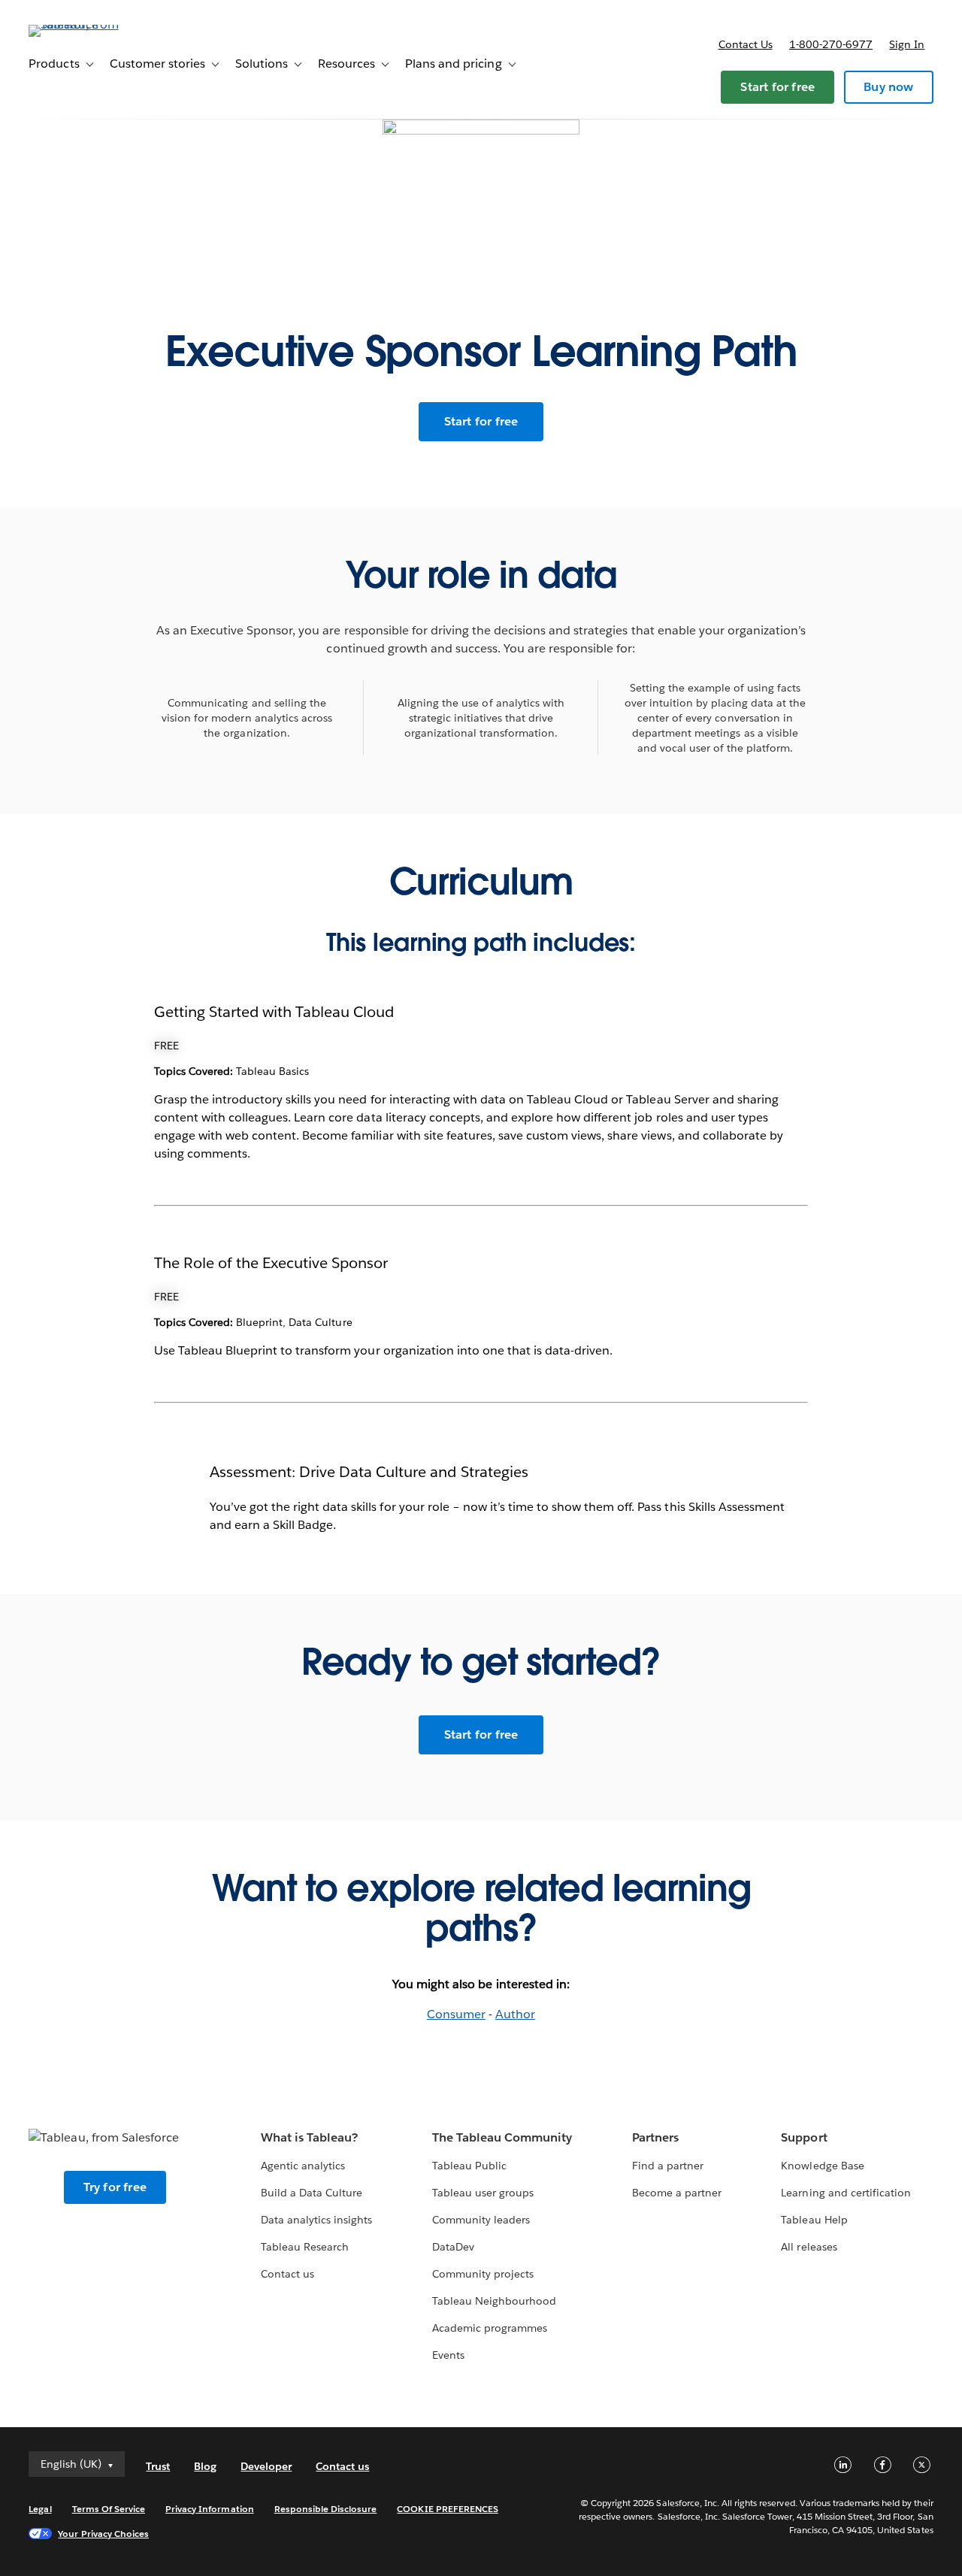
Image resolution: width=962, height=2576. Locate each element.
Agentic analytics (303, 2166)
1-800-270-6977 (831, 44)
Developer (266, 2466)
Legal (40, 2509)
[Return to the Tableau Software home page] (85, 24)
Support (804, 2137)
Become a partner (677, 2193)
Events (448, 2355)
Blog (205, 2466)
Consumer (456, 2014)
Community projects (483, 2274)
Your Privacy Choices (103, 2534)
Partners (655, 2137)
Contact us (746, 44)
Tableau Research (305, 2247)
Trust (158, 2466)
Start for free (777, 87)
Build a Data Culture (312, 2193)
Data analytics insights (316, 2220)
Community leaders (481, 2220)
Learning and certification (846, 2193)
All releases (809, 2247)
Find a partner (668, 2166)
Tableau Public (469, 2166)
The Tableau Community (502, 2137)
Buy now (888, 87)
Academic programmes (490, 2328)
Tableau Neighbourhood (494, 2301)
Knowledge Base (822, 2166)
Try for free (115, 2187)
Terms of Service (109, 2509)
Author (515, 2014)
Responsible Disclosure (326, 2509)
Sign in (907, 44)
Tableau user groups (483, 2193)
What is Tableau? (309, 2137)
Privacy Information (210, 2509)
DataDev (453, 2247)
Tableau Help (814, 2220)
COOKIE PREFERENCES (448, 2509)
